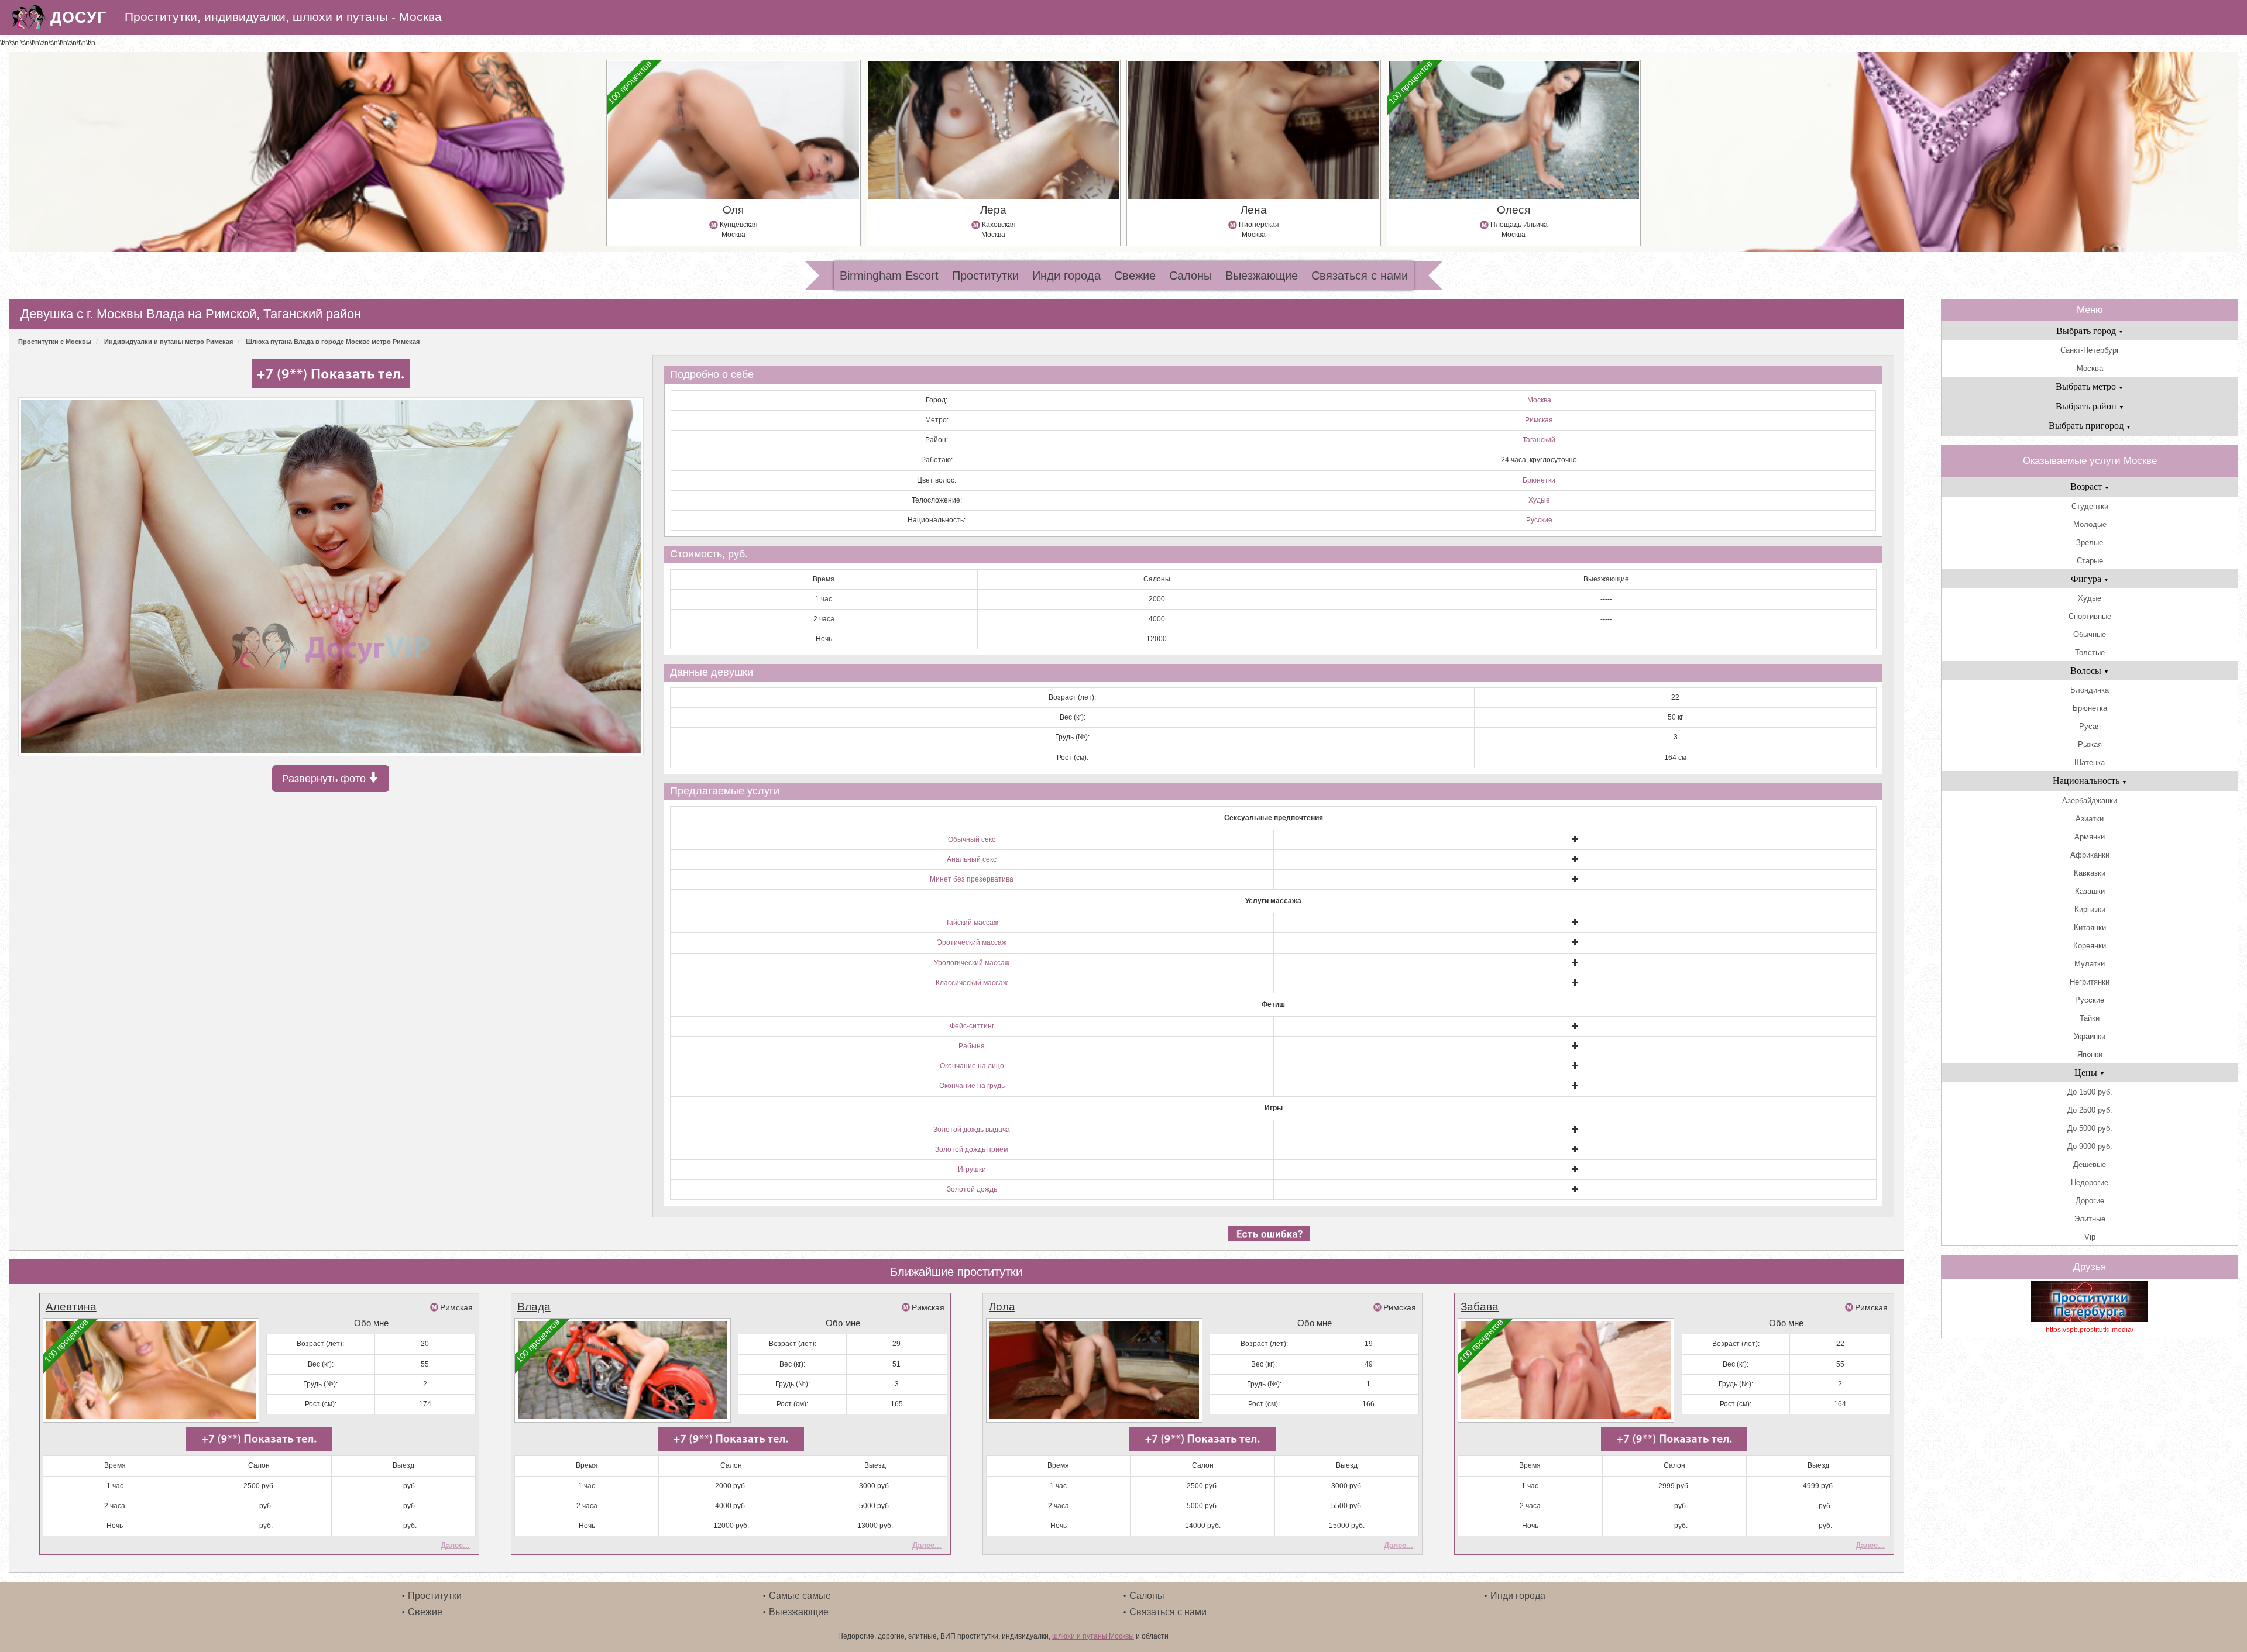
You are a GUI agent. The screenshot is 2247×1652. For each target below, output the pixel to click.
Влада (534, 1307)
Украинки (2090, 1036)
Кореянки (2090, 946)
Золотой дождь (972, 1189)
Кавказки (2090, 873)
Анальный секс (972, 859)
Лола (1002, 1307)
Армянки (2090, 837)
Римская (1539, 420)
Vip (2090, 1237)
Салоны (1191, 276)
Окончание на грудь (972, 1086)
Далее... (455, 1545)
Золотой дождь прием (972, 1149)
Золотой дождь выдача (972, 1130)
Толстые (2090, 653)
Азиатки (2090, 819)
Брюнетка (2090, 708)
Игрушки (972, 1169)
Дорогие (2090, 1201)
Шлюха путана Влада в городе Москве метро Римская (333, 342)
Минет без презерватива (972, 879)
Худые (1539, 500)
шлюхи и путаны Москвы (1093, 1636)
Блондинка (2090, 690)
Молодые (2090, 524)
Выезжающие (1262, 276)
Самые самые (800, 1596)
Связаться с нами (1360, 276)
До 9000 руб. (2090, 1146)
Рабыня (972, 1046)
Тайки (2090, 1018)
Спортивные (2090, 616)
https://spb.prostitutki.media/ (2090, 1330)
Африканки (2090, 855)
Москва (1539, 400)
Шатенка (2090, 763)
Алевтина (71, 1307)
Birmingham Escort (889, 276)
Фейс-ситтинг (972, 1026)
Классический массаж (972, 983)
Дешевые (2090, 1164)
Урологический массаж (972, 963)
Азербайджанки (2090, 801)
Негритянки (2090, 982)
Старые (2090, 561)
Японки (2090, 1054)
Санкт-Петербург (2090, 350)
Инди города (1066, 276)
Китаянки (2090, 927)
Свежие (1135, 276)
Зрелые (2090, 543)
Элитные (2090, 1219)
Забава (1480, 1307)
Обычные (2090, 634)
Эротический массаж (972, 942)
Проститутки (985, 276)
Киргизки (2090, 909)
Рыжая (2090, 744)
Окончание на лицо (972, 1066)
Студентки (2090, 506)
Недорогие (2090, 1183)
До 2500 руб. (2090, 1110)
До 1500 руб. (2090, 1092)
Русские (1539, 520)
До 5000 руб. (2090, 1128)
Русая (2090, 726)
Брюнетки (1539, 480)
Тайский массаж (972, 923)
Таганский (1539, 440)
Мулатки (2090, 964)
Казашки (2090, 891)
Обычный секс (972, 839)
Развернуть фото (325, 779)
